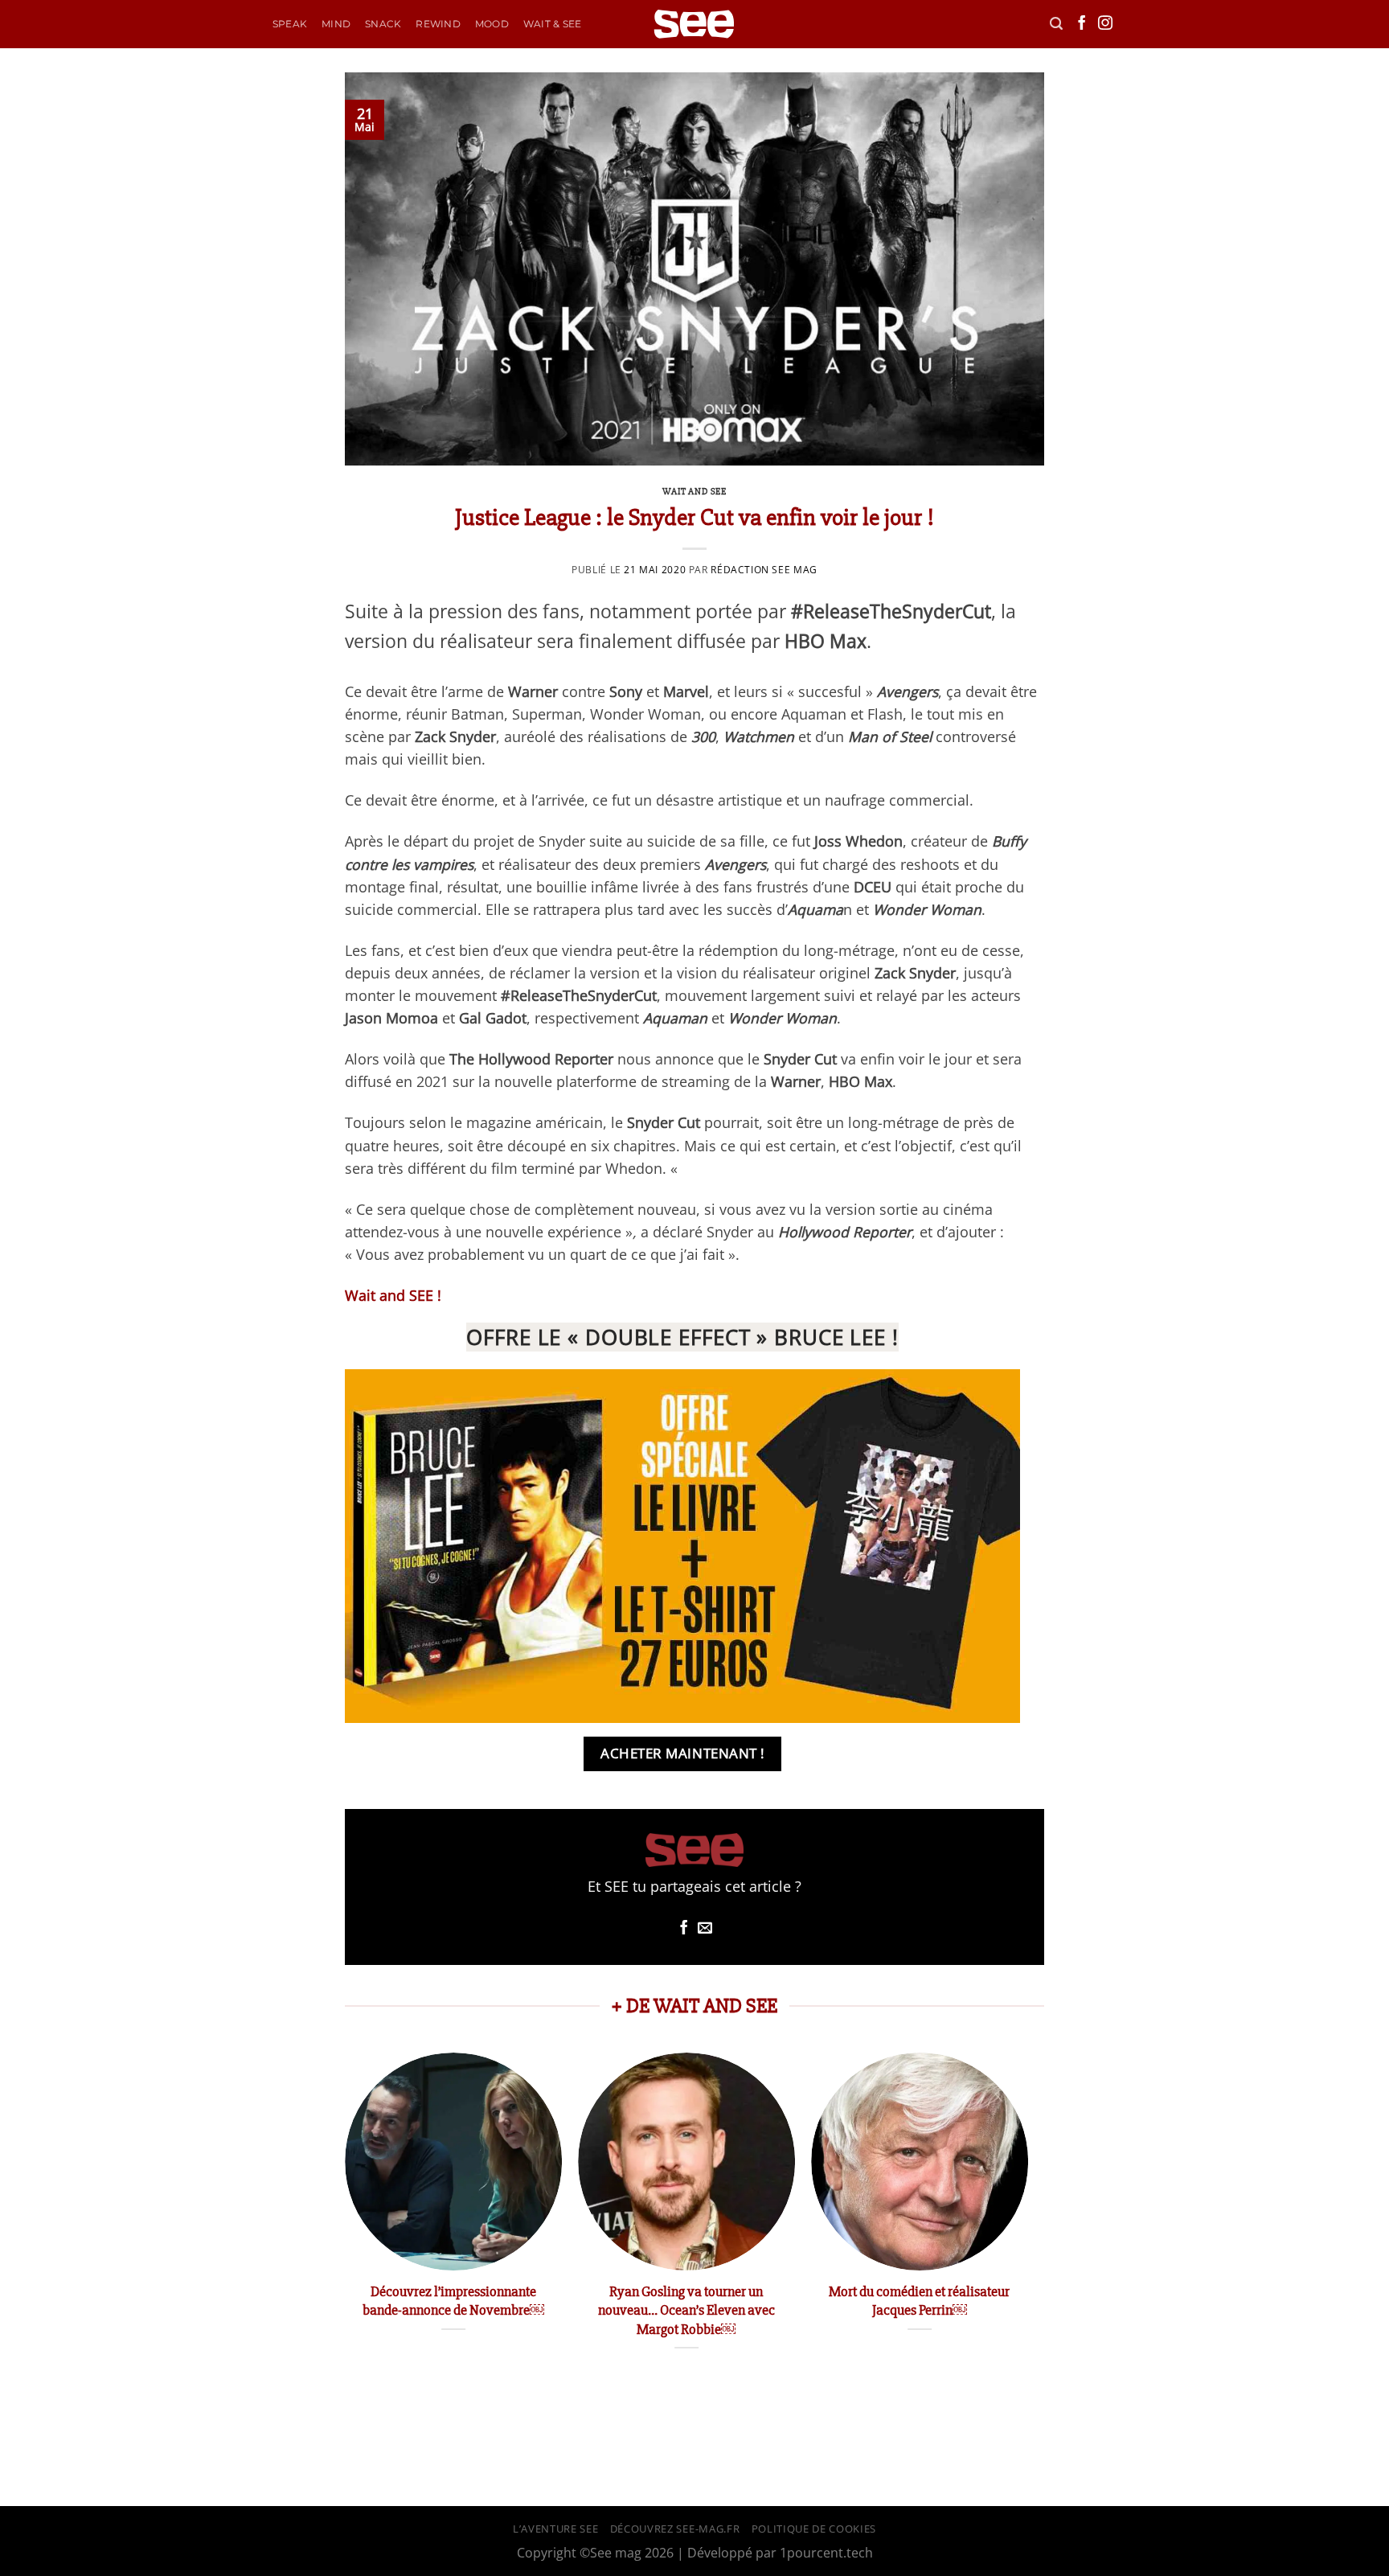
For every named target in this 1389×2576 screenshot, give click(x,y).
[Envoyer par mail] (705, 1929)
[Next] (1027, 2219)
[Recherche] (1056, 24)
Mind (336, 24)
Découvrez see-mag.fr (675, 2529)
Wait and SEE (694, 492)
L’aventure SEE (555, 2529)
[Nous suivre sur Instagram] (1105, 24)
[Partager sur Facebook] (684, 1929)
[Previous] (346, 2219)
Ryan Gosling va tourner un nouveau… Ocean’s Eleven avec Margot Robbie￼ (686, 2310)
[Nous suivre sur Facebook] (1082, 24)
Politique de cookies (814, 2529)
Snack (383, 24)
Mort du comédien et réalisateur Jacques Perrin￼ (919, 2301)
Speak (290, 24)
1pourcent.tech (826, 2553)
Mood (492, 24)
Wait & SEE (552, 24)
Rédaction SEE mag (764, 570)
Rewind (438, 24)
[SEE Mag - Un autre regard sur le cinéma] (694, 25)
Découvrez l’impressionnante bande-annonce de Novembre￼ (453, 2301)
